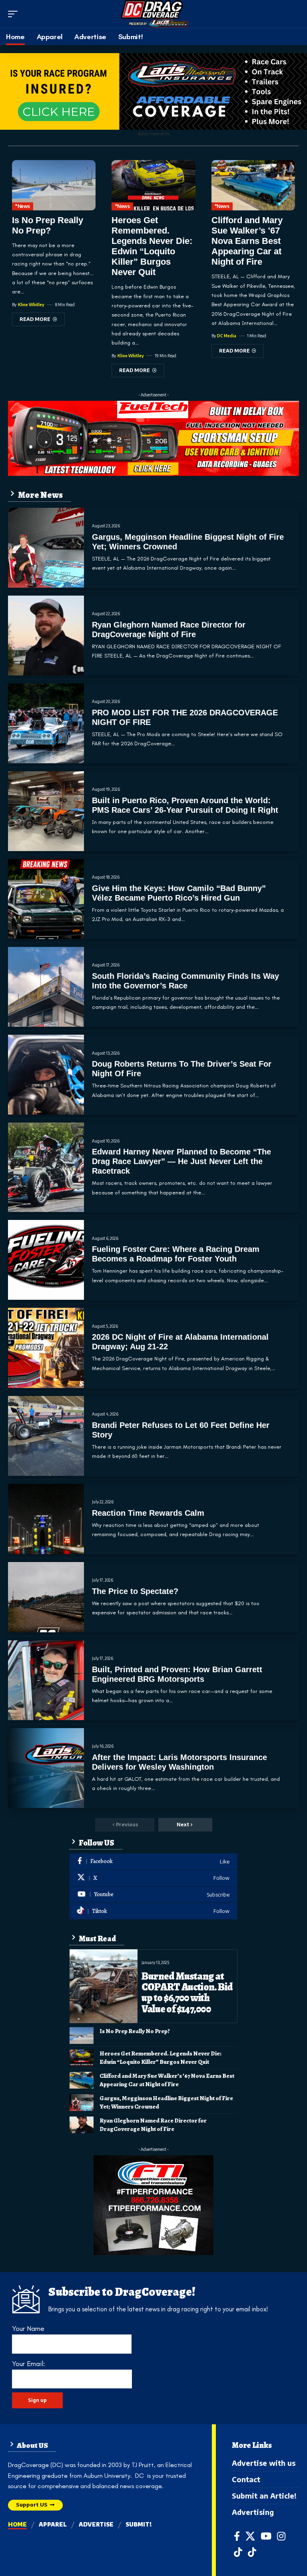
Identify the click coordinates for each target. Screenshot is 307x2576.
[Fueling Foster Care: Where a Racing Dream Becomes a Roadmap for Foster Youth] (46, 1260)
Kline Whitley (31, 305)
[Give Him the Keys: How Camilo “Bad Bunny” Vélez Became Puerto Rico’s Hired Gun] (46, 899)
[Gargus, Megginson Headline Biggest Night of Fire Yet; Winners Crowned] (46, 548)
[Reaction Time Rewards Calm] (46, 1519)
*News (23, 206)
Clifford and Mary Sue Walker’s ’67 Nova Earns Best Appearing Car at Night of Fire (247, 241)
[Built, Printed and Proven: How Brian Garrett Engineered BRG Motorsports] (46, 1680)
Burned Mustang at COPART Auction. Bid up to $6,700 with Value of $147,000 (187, 1993)
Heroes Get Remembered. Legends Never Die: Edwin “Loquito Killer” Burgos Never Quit (152, 246)
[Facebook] (153, 1862)
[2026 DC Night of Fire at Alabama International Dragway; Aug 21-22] (46, 1348)
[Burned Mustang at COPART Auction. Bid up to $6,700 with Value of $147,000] (104, 1986)
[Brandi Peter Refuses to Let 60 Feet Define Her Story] (46, 1436)
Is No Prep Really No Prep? (48, 225)
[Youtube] (153, 1895)
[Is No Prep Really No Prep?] (54, 185)
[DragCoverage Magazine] (154, 14)
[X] (153, 1878)
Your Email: (28, 2364)
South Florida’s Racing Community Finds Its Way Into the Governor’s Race (185, 981)
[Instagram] (281, 2536)
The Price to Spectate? (135, 1591)
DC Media (227, 336)
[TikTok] (238, 2552)
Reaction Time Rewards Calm (148, 1513)
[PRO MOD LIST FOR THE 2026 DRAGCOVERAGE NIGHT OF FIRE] (46, 723)
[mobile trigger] (15, 14)
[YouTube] (266, 2536)
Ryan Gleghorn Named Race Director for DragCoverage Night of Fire (153, 2125)
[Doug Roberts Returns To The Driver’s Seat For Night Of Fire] (46, 1075)
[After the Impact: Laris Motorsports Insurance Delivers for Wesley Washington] (46, 1768)
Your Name (28, 2328)
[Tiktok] (153, 1911)
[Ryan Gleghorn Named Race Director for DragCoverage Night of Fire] (46, 636)
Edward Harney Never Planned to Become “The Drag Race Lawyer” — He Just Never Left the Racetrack (181, 1161)
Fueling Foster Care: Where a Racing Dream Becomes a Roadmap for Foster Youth (176, 1254)
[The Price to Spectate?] (46, 1597)
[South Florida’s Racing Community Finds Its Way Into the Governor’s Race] (46, 987)
